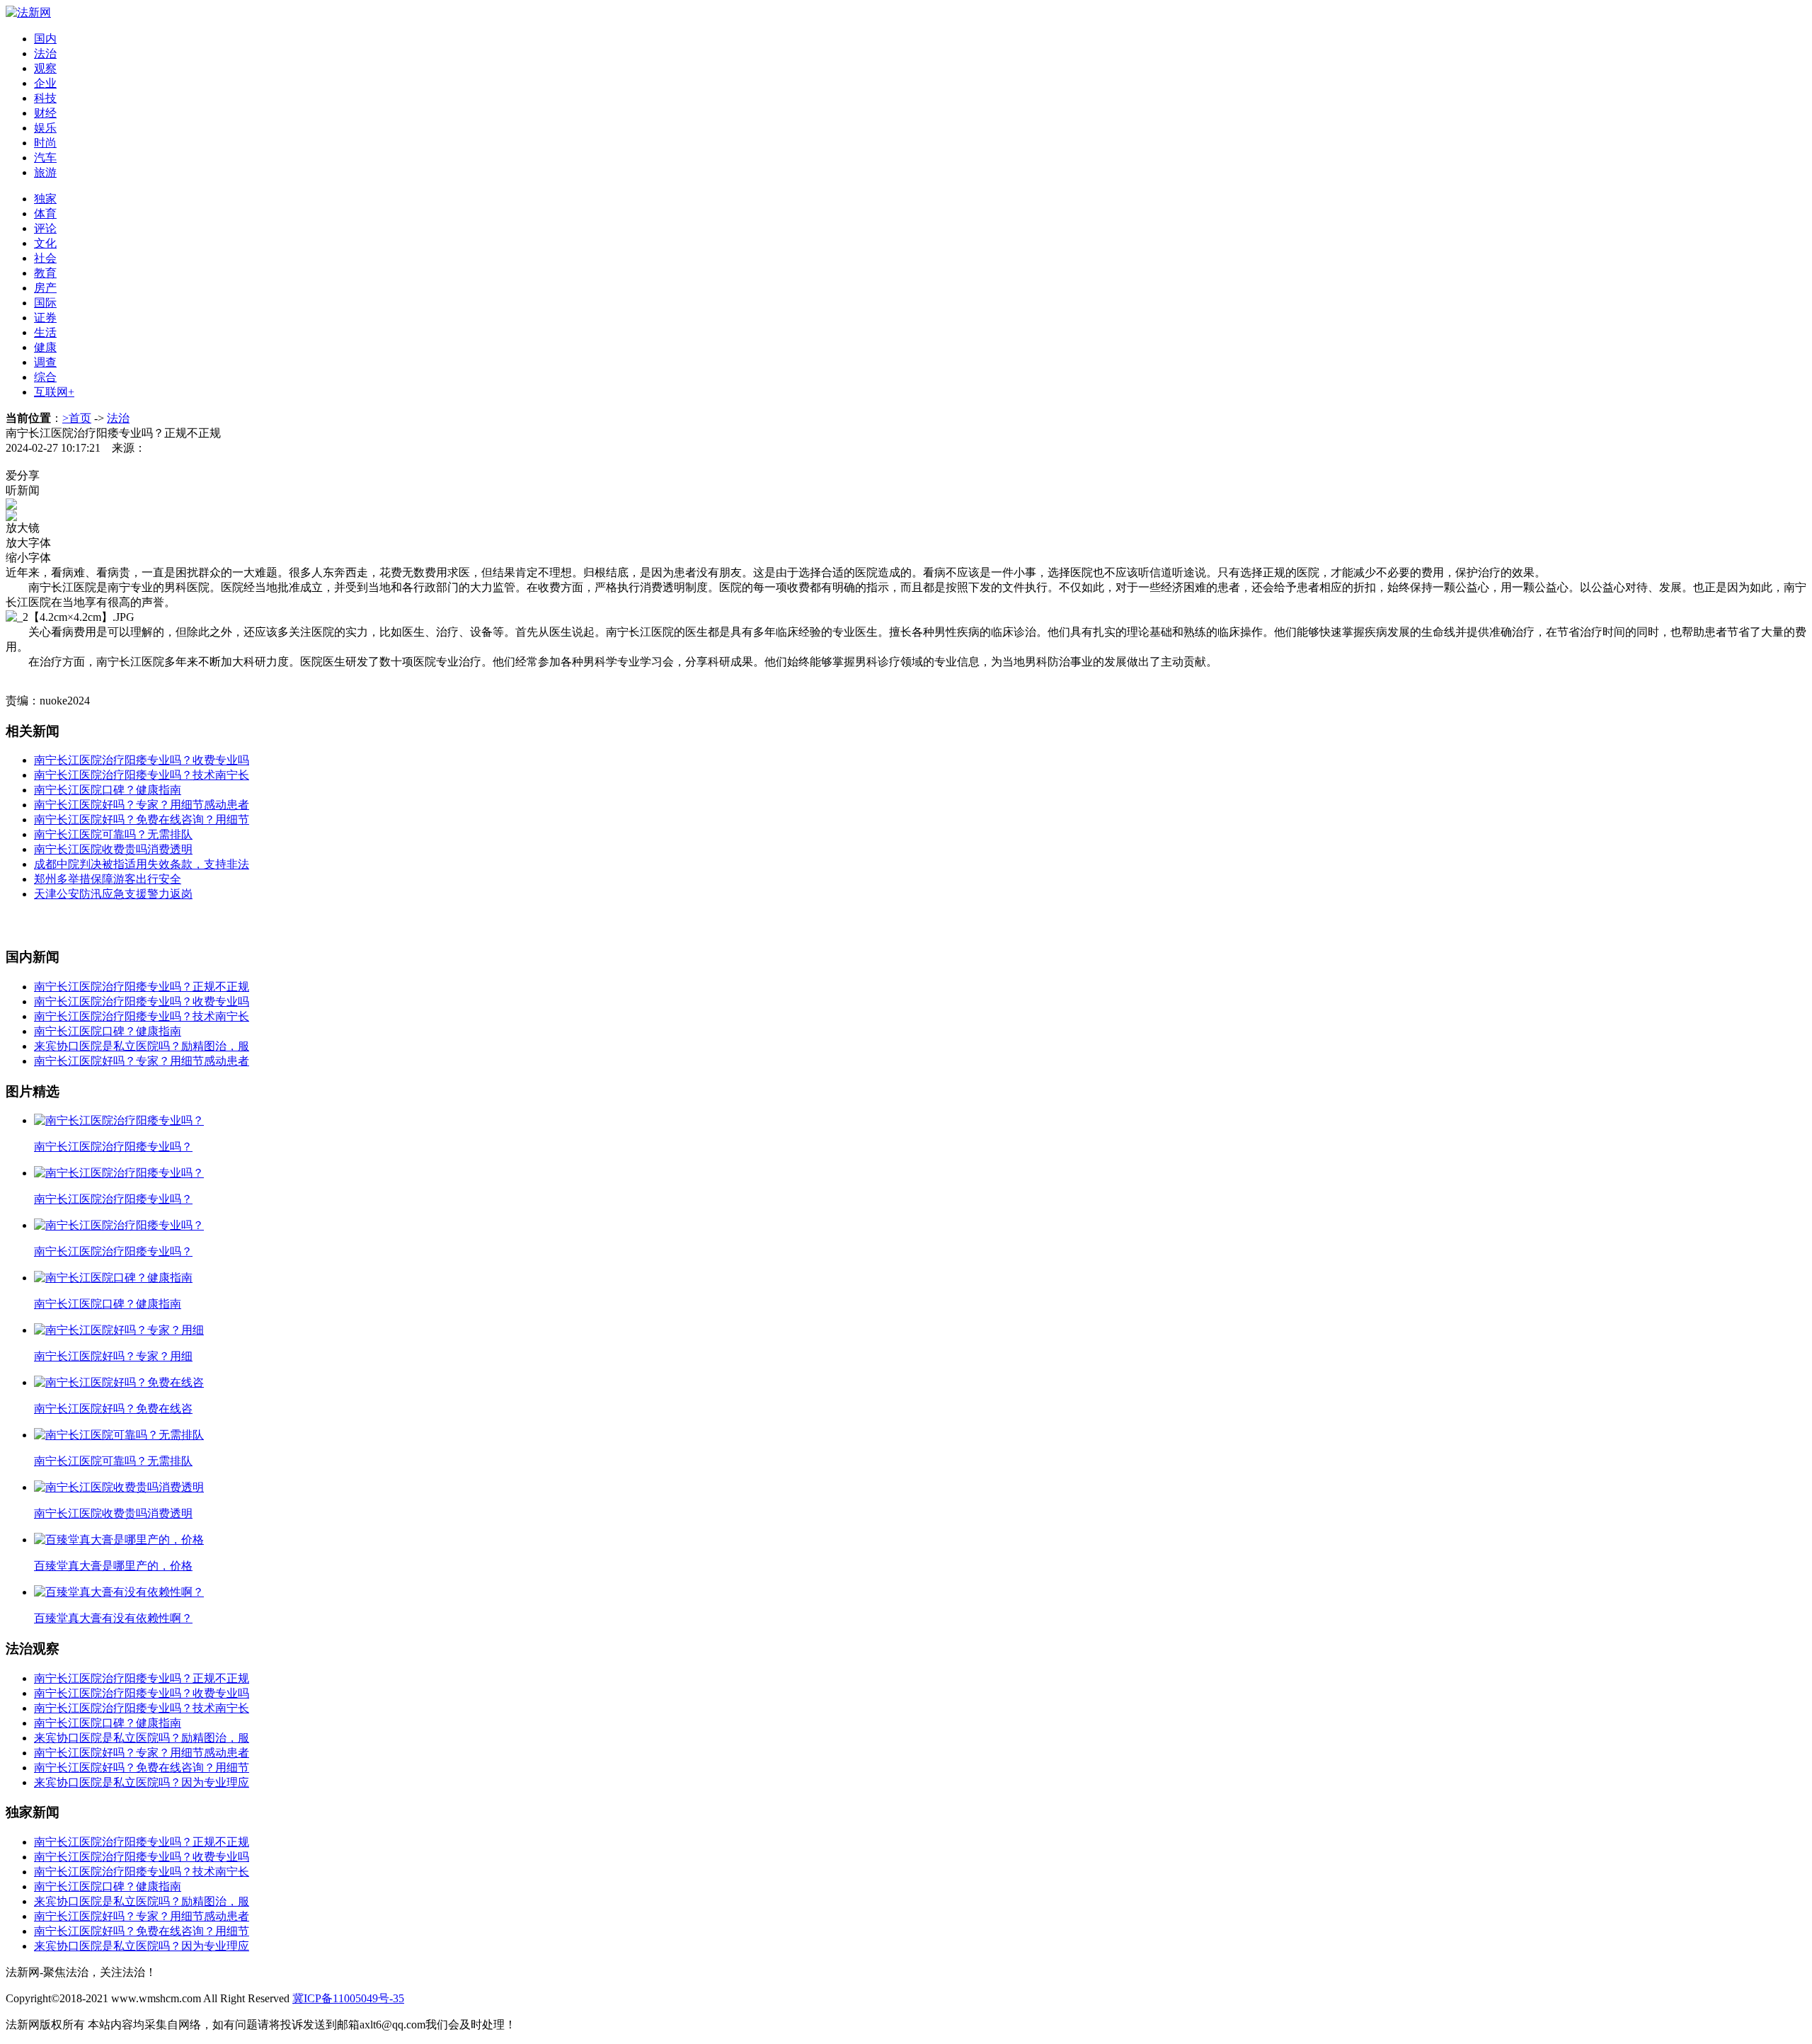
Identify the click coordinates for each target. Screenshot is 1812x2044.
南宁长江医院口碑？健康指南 (108, 790)
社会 (45, 258)
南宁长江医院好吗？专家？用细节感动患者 (142, 805)
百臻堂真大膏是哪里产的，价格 (113, 1566)
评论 (45, 228)
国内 (45, 39)
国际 (45, 303)
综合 (45, 377)
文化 (45, 243)
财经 (45, 113)
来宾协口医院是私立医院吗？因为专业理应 (142, 1782)
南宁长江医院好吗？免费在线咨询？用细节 (142, 820)
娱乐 (45, 128)
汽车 (45, 158)
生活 (45, 332)
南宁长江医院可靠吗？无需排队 (113, 834)
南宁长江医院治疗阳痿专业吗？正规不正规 (142, 987)
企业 (45, 83)
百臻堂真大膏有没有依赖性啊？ (113, 1618)
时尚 (45, 143)
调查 (45, 362)
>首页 (77, 418)
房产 (45, 288)
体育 (45, 213)
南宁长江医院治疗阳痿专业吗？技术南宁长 (142, 775)
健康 (45, 347)
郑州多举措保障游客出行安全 (108, 879)
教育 (45, 273)
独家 (45, 199)
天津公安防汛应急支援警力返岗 (113, 894)
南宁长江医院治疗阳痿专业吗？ (113, 1147)
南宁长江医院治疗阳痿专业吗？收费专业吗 (142, 760)
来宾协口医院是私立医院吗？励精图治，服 (142, 1046)
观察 (45, 68)
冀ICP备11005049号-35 (348, 1998)
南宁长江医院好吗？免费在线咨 (113, 1409)
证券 (45, 318)
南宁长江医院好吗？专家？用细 (113, 1356)
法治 (45, 53)
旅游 (45, 172)
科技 (45, 98)
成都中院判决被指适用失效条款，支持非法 (142, 864)
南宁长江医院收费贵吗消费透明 (113, 849)
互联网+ (54, 392)
